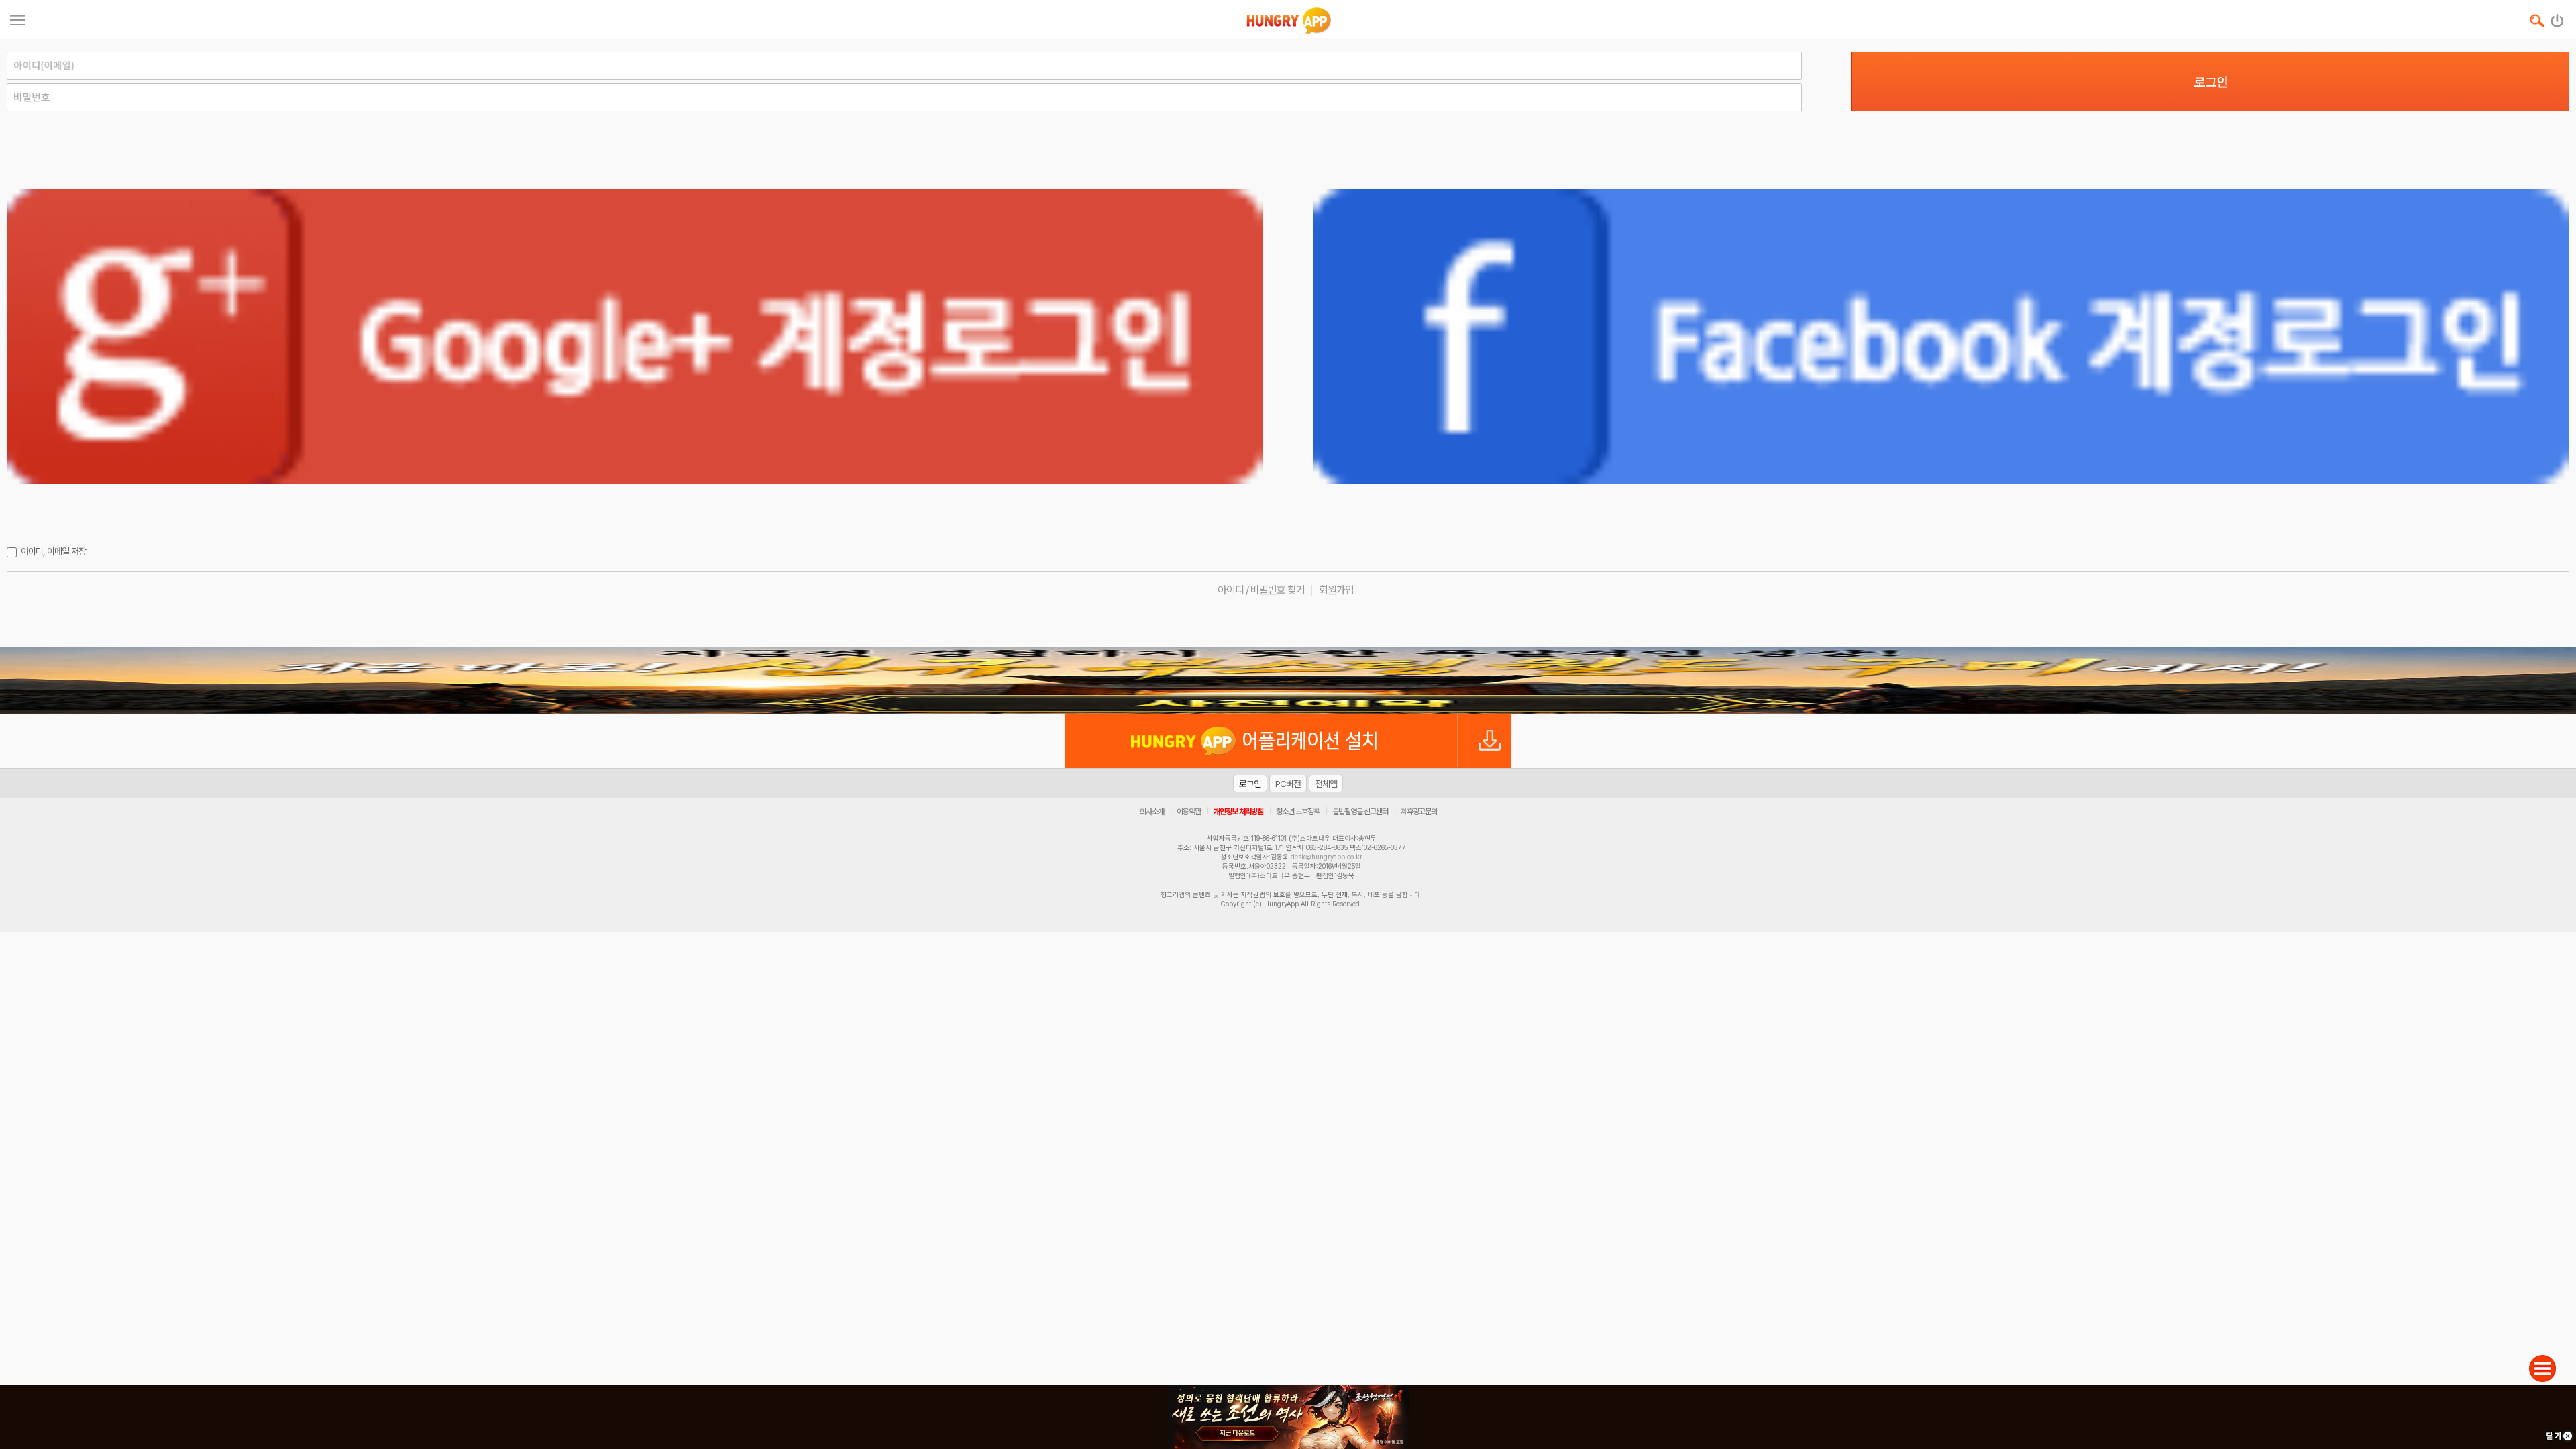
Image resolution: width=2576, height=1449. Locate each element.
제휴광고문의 (1419, 812)
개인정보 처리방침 (1238, 812)
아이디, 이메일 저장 (53, 551)
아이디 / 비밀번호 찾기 (1261, 590)
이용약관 (1189, 812)
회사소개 (1152, 812)
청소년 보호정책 (1298, 812)
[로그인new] (2558, 17)
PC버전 (1288, 784)
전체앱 (1326, 784)
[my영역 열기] (18, 18)
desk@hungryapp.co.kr (1327, 857)
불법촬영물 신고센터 (1360, 812)
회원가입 (1336, 590)
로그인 (2211, 82)
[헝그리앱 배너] (1288, 680)
